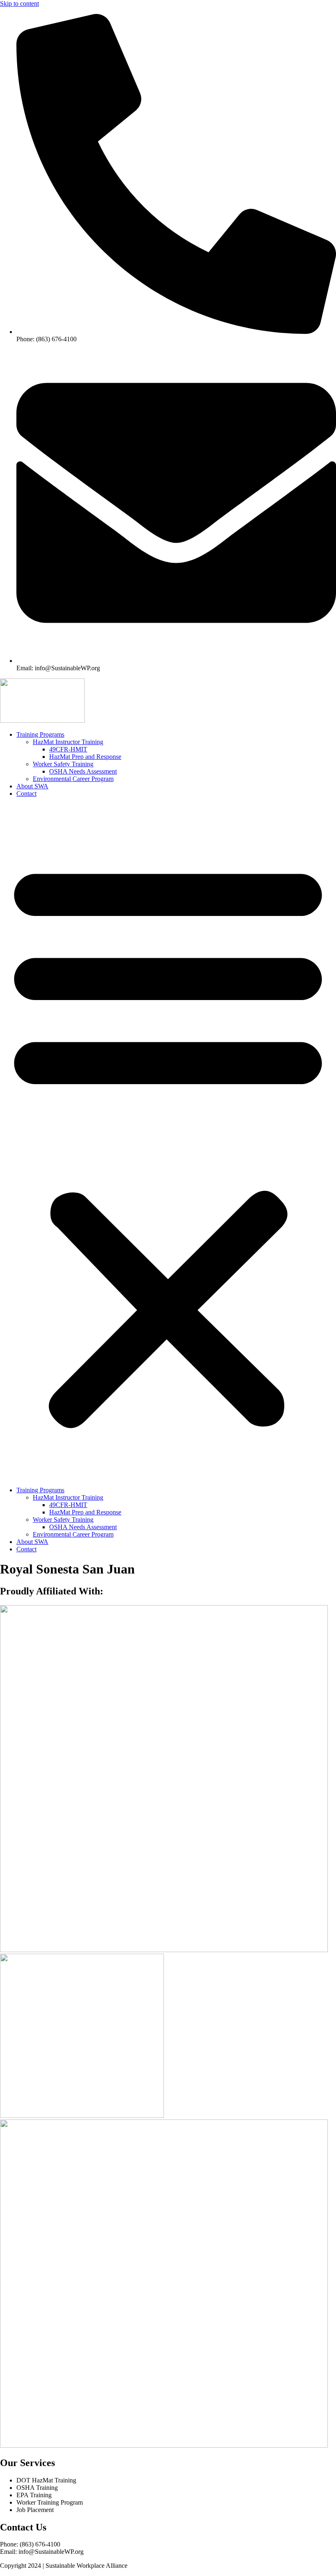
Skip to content (19, 3)
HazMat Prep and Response (85, 757)
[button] (168, 1142)
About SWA (32, 786)
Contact (26, 794)
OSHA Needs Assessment (83, 771)
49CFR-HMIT (68, 749)
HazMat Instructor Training (68, 742)
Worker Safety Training (63, 764)
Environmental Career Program (73, 779)
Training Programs (40, 734)
